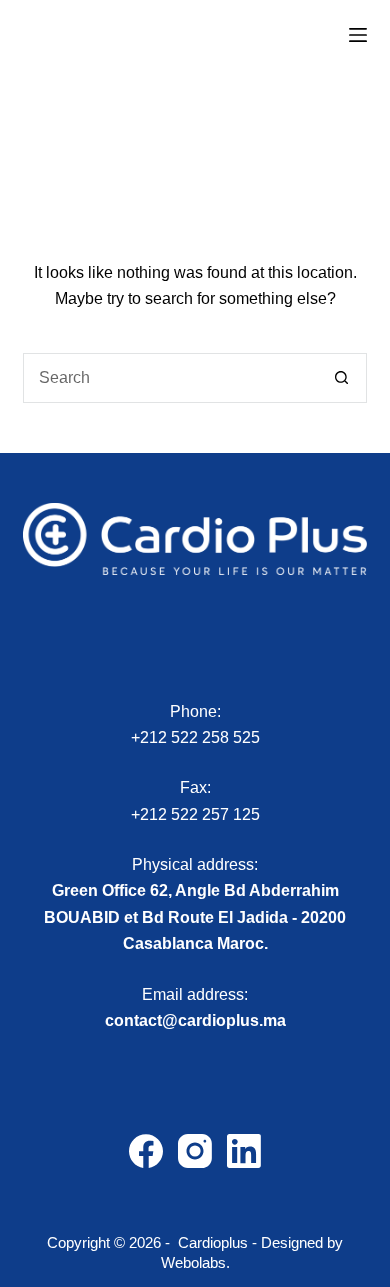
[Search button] (342, 378)
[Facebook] (146, 1151)
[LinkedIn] (244, 1151)
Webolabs (193, 1262)
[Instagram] (195, 1151)
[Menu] (358, 35)
